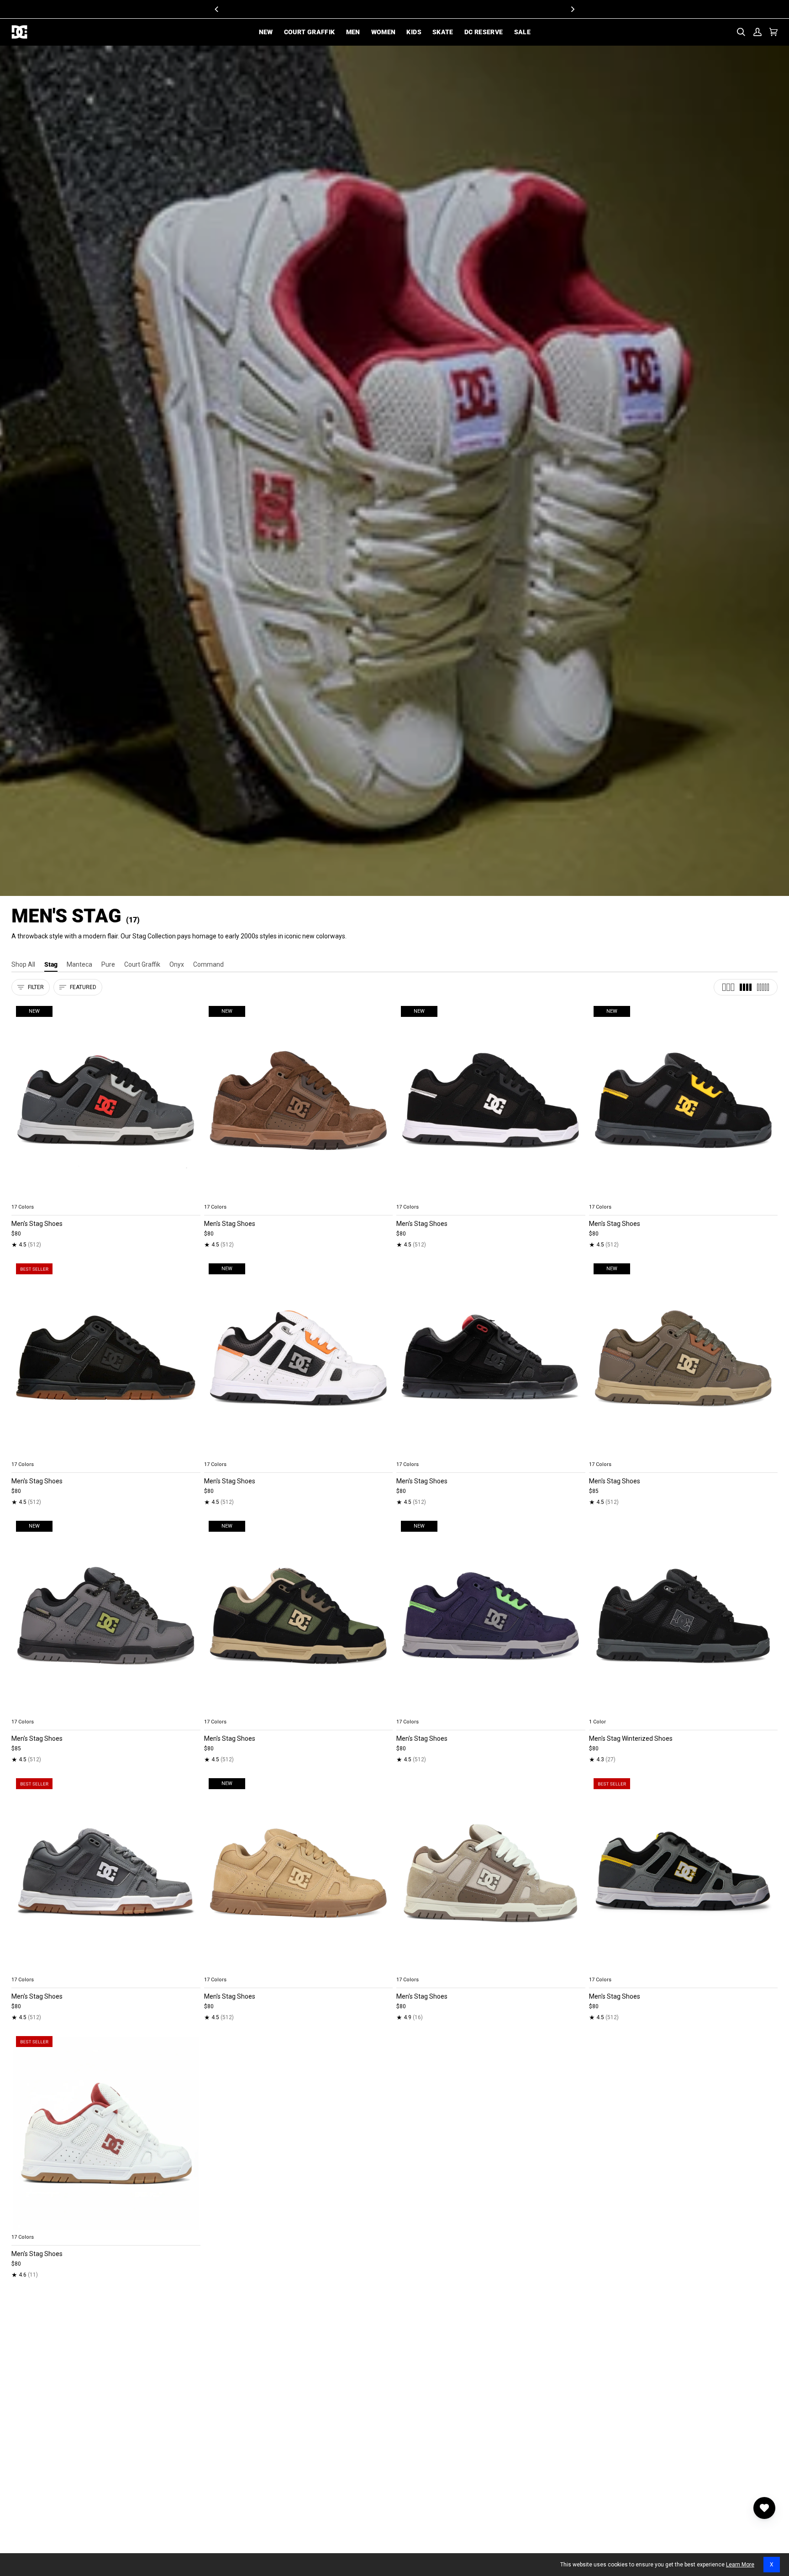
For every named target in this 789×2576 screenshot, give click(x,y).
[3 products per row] (728, 987)
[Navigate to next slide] (193, 1196)
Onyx (177, 964)
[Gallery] (106, 1101)
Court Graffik (142, 964)
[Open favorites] (764, 2508)
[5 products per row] (763, 987)
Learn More (740, 2565)
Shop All (23, 964)
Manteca (79, 964)
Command (208, 964)
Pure (108, 964)
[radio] (24, 1196)
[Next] (572, 9)
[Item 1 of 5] (106, 1358)
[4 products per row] (746, 987)
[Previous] (217, 9)
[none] (106, 1196)
